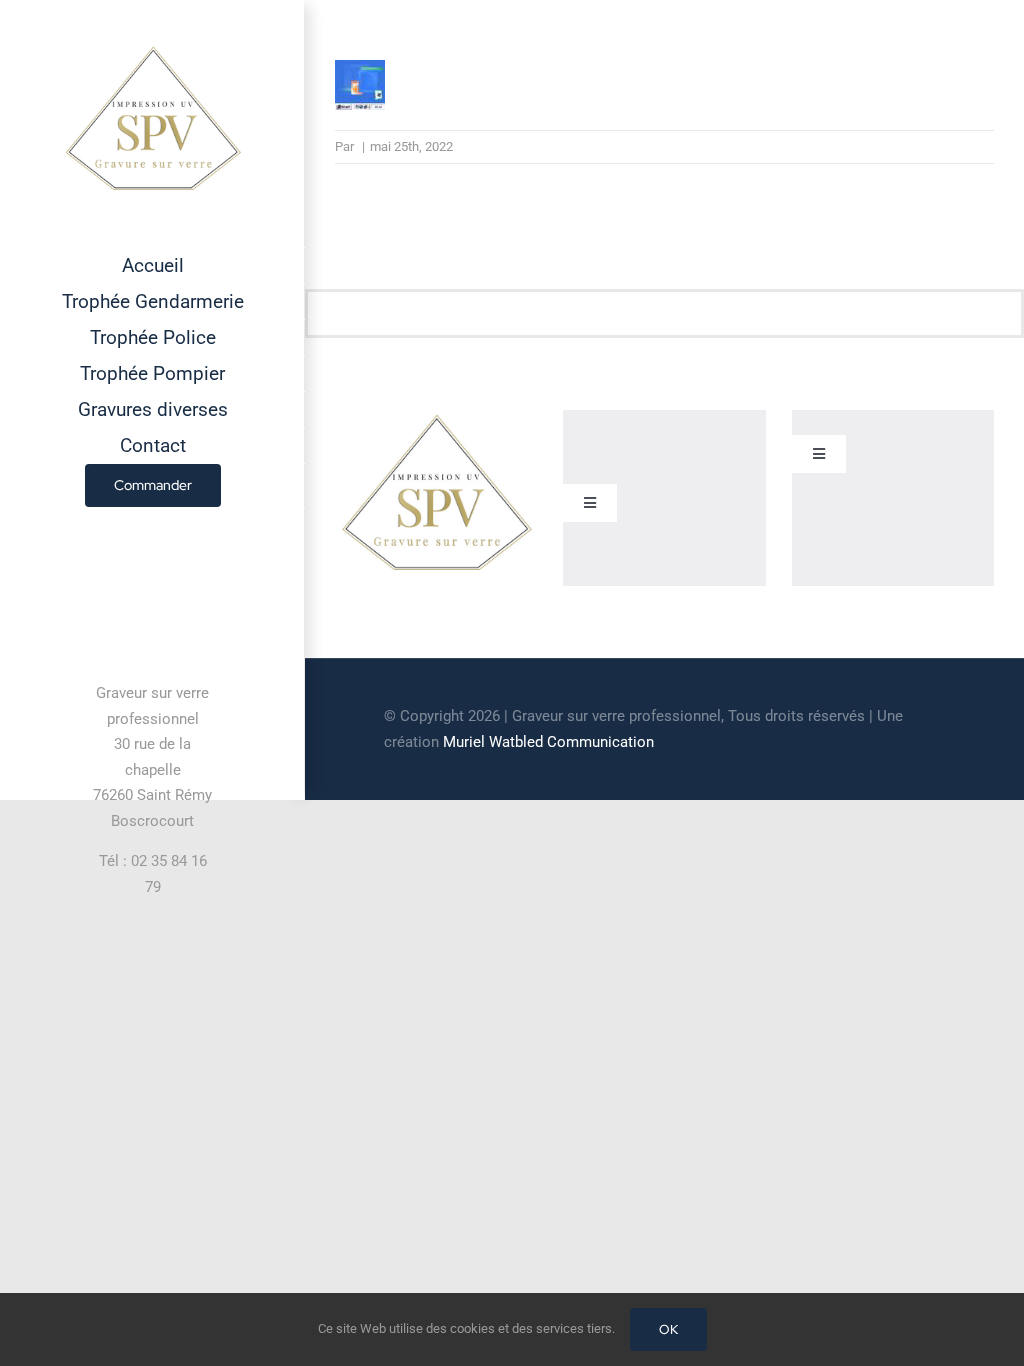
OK (668, 1329)
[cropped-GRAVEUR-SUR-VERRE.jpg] (436, 418)
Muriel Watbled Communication (548, 742)
